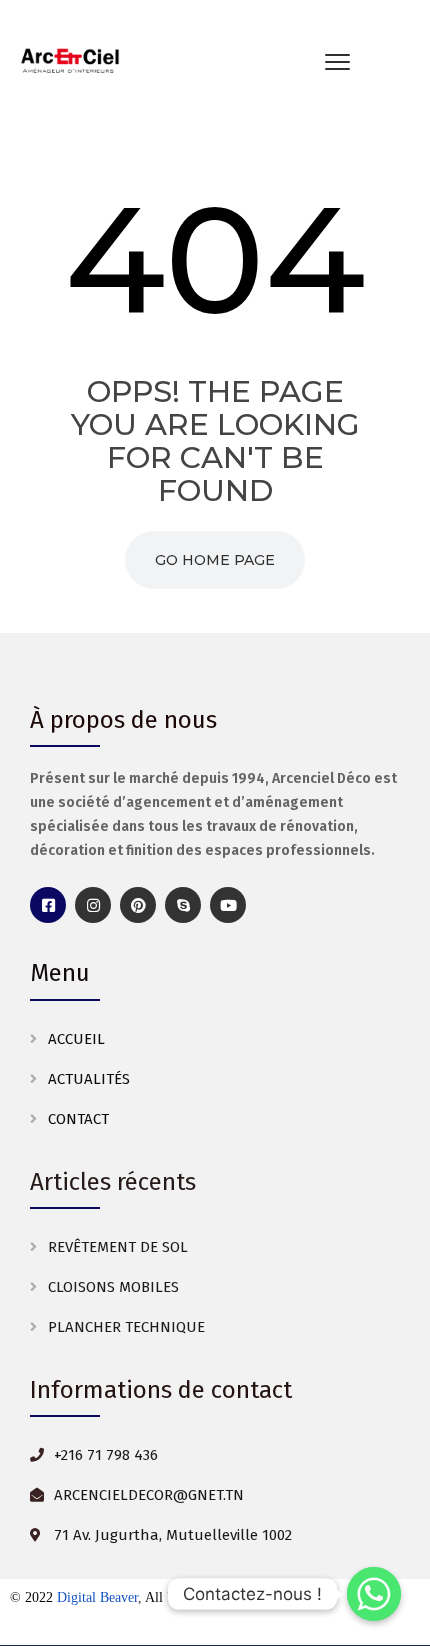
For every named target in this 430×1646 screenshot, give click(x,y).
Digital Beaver (97, 1597)
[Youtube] (228, 905)
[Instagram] (93, 905)
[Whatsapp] (374, 1594)
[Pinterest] (138, 905)
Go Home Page (215, 560)
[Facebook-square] (48, 905)
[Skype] (183, 905)
